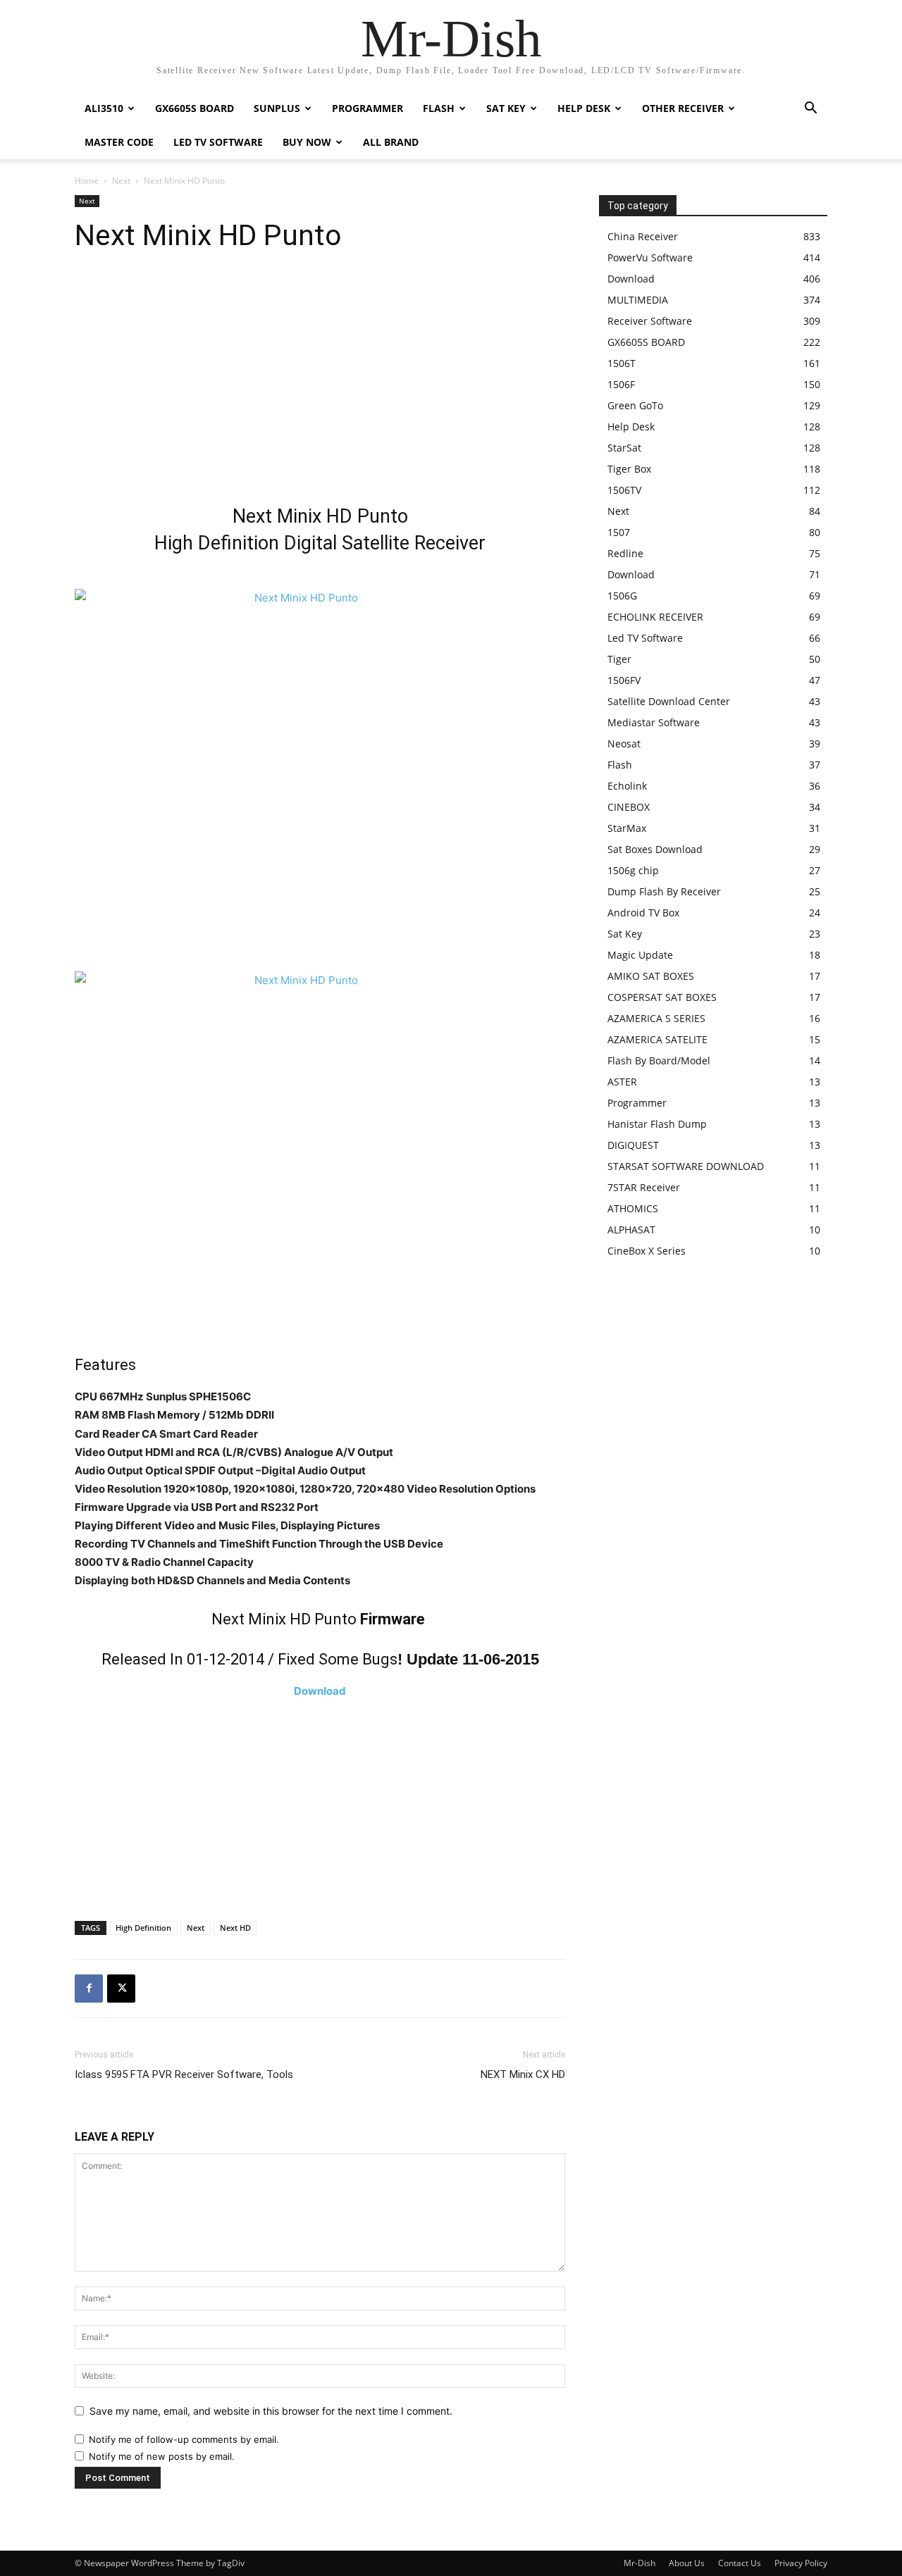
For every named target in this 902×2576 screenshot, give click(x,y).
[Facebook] (89, 1989)
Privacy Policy (801, 2563)
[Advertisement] (320, 383)
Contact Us (740, 2563)
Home (87, 181)
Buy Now (307, 142)
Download (320, 1691)
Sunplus (277, 108)
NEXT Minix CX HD (523, 2074)
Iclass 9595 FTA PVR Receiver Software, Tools (184, 2074)
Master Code (119, 142)
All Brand (391, 142)
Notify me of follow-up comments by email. (184, 2439)
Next (121, 181)
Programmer (367, 108)
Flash (439, 108)
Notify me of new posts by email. (162, 2456)
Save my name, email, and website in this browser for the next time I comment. (271, 2411)
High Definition (143, 1928)
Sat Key (506, 108)
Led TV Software (218, 142)
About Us (687, 2563)
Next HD (235, 1928)
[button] (810, 110)
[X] (121, 1989)
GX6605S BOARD (194, 108)
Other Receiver (683, 108)
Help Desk (584, 108)
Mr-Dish (640, 2563)
